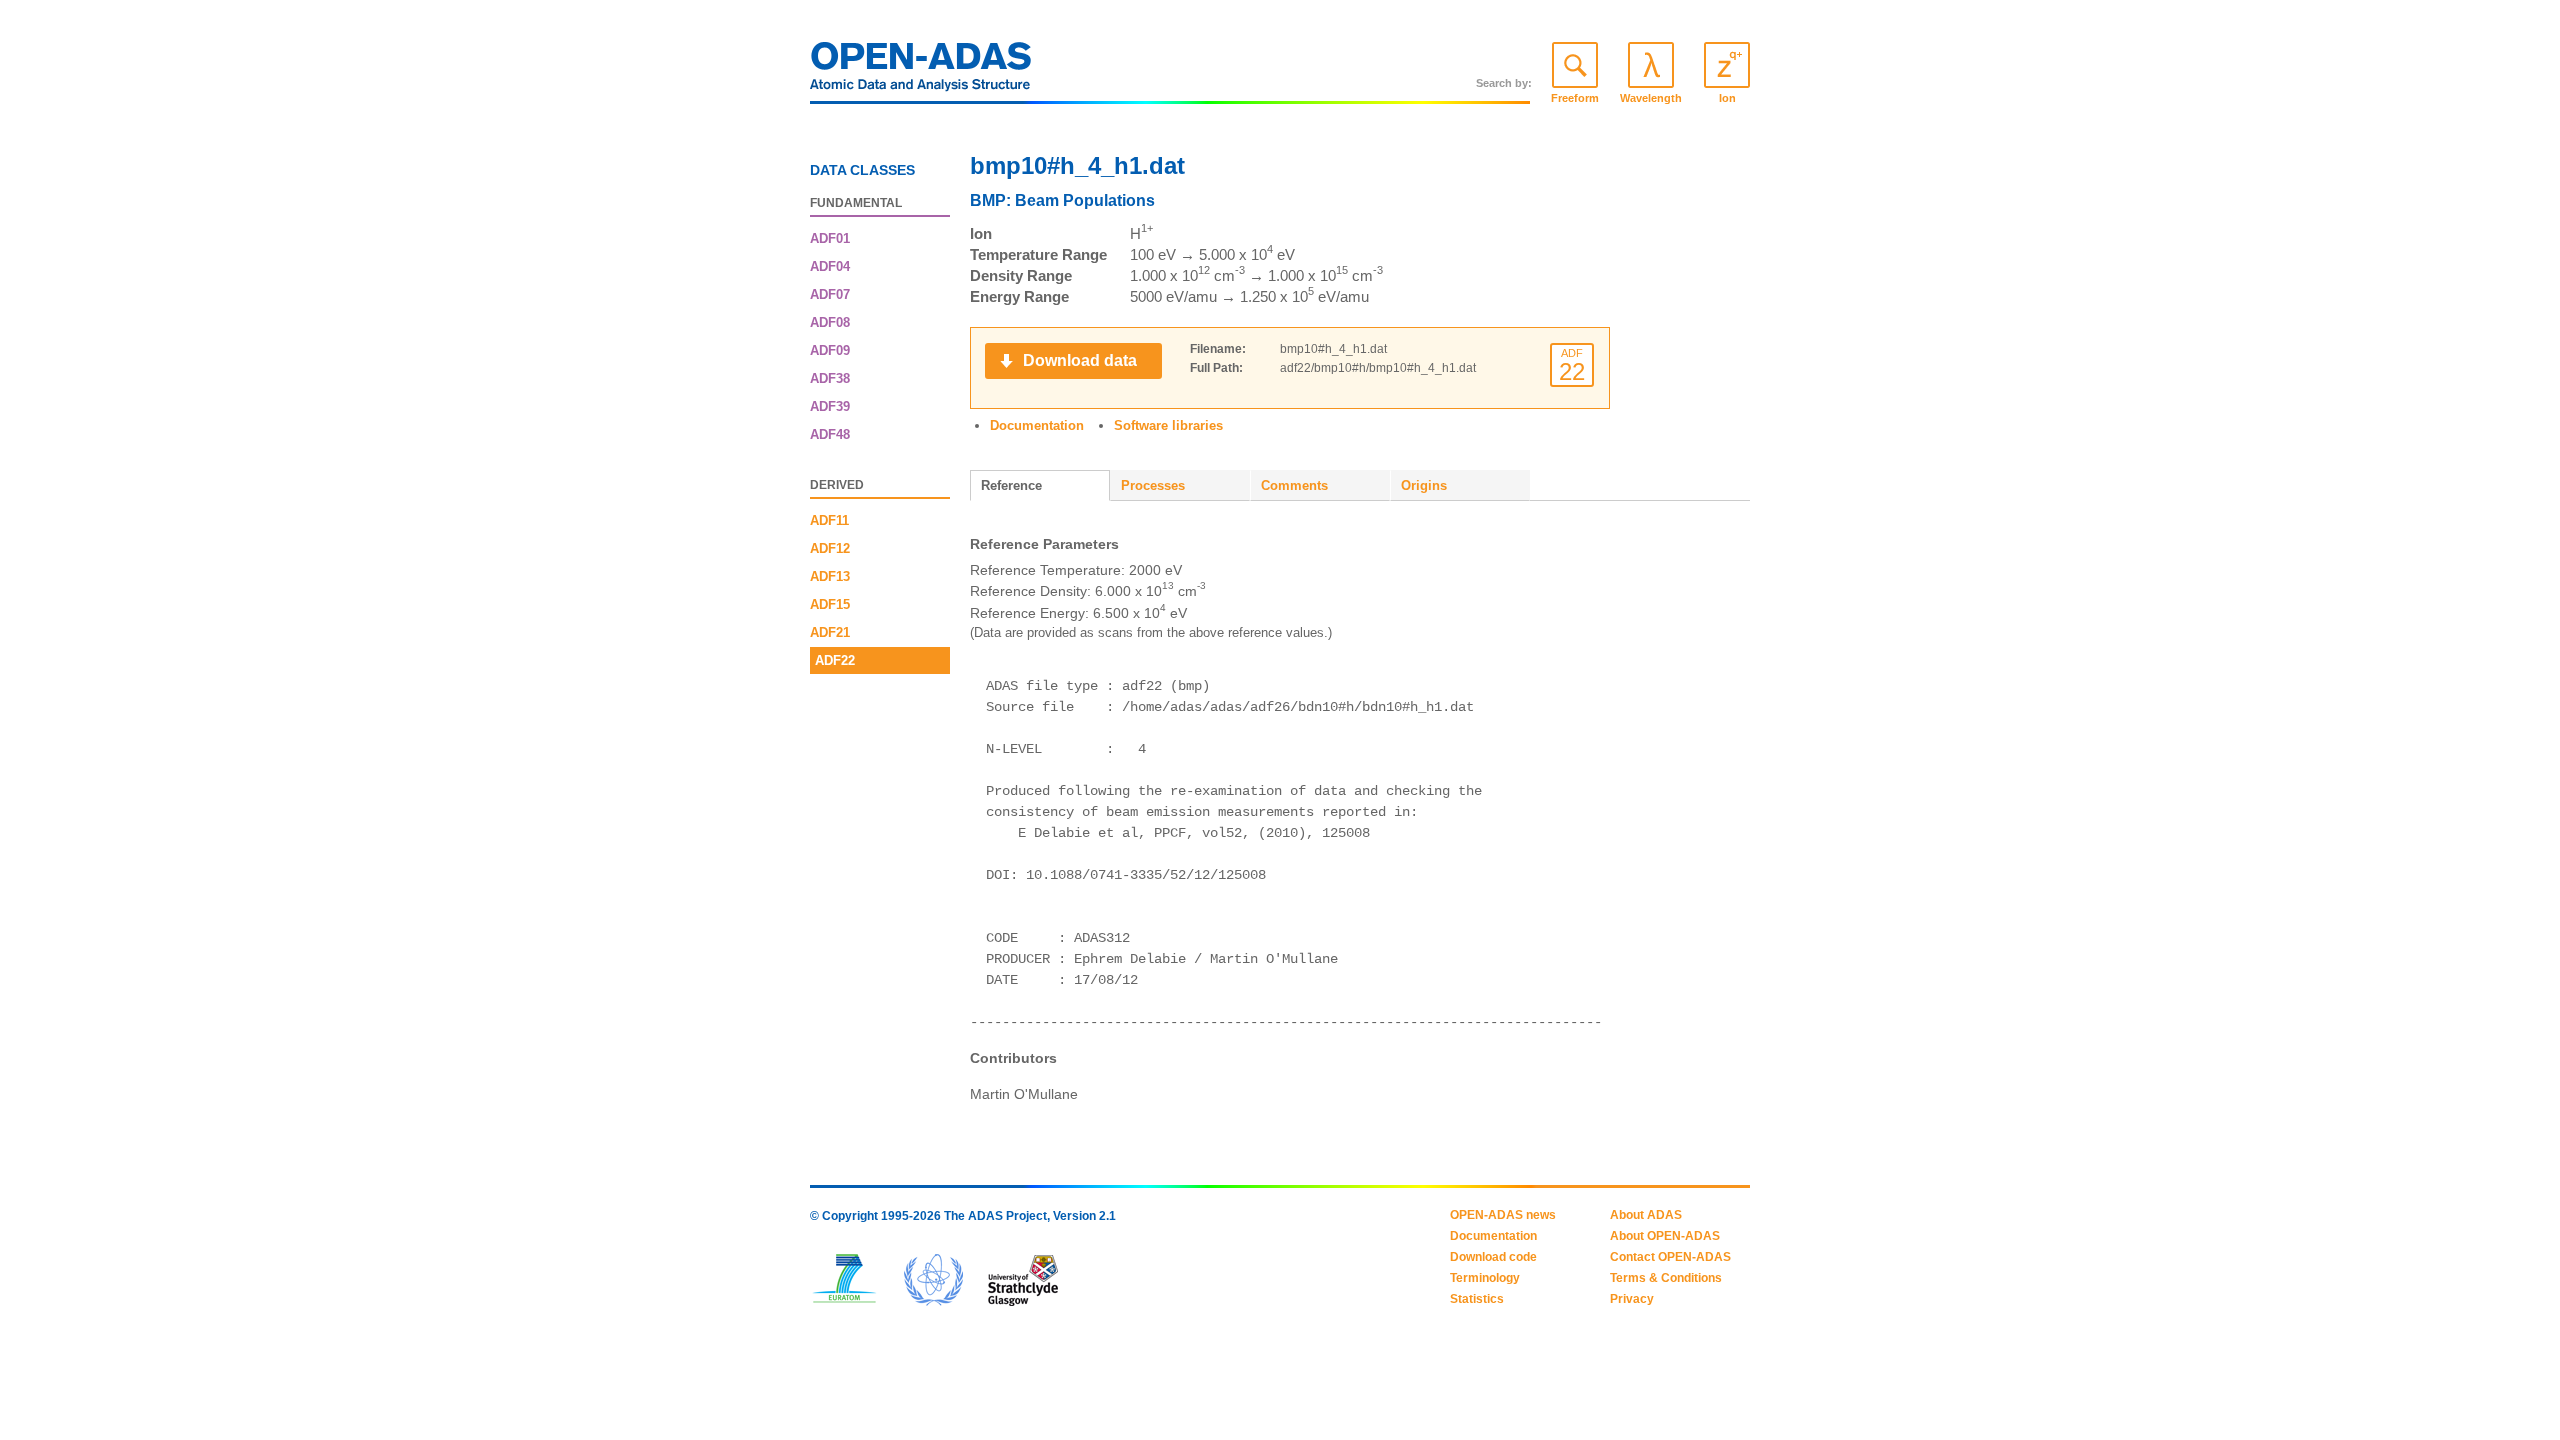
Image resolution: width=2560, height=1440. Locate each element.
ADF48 (830, 434)
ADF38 (830, 378)
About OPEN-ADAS (1665, 1236)
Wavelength (1651, 98)
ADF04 (830, 266)
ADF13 (830, 576)
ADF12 (830, 548)
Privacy (1632, 1299)
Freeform (1575, 98)
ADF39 (830, 406)
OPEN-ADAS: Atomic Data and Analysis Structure (921, 72)
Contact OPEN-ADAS (1670, 1257)
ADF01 (830, 238)
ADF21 (830, 632)
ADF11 (829, 520)
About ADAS (1646, 1215)
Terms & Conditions (1666, 1278)
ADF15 (830, 604)
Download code (1493, 1257)
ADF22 (835, 660)
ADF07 (830, 294)
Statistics (1477, 1299)
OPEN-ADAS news (1503, 1215)
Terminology (1485, 1278)
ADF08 (830, 322)
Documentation (1037, 425)
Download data (1080, 360)
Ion (1727, 98)
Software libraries (1168, 425)
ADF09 (830, 350)
